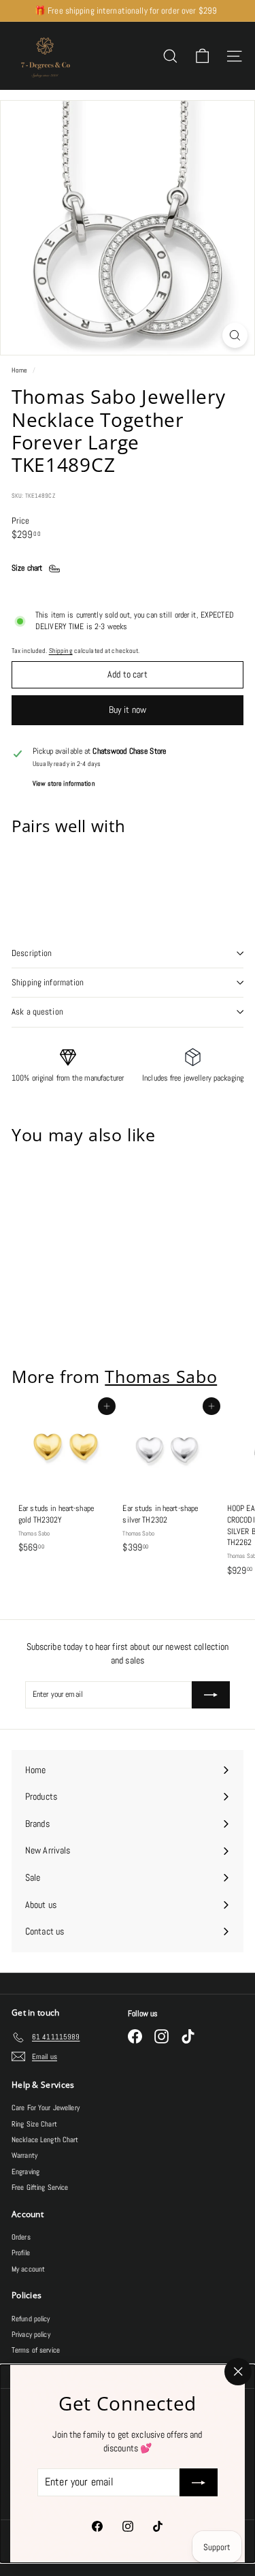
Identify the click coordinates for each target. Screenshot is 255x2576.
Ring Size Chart (34, 2124)
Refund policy (31, 2319)
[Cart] (202, 56)
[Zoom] (235, 335)
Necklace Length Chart (45, 2140)
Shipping (61, 651)
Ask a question (37, 1012)
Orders (21, 2237)
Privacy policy (31, 2334)
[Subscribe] (199, 2483)
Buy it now (128, 710)
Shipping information (48, 982)
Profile (21, 2253)
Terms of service (36, 2350)
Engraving (26, 2172)
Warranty (24, 2155)
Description (32, 953)
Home (20, 370)
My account (28, 2269)
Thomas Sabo (161, 1376)
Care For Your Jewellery (46, 2108)
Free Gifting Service (40, 2187)
